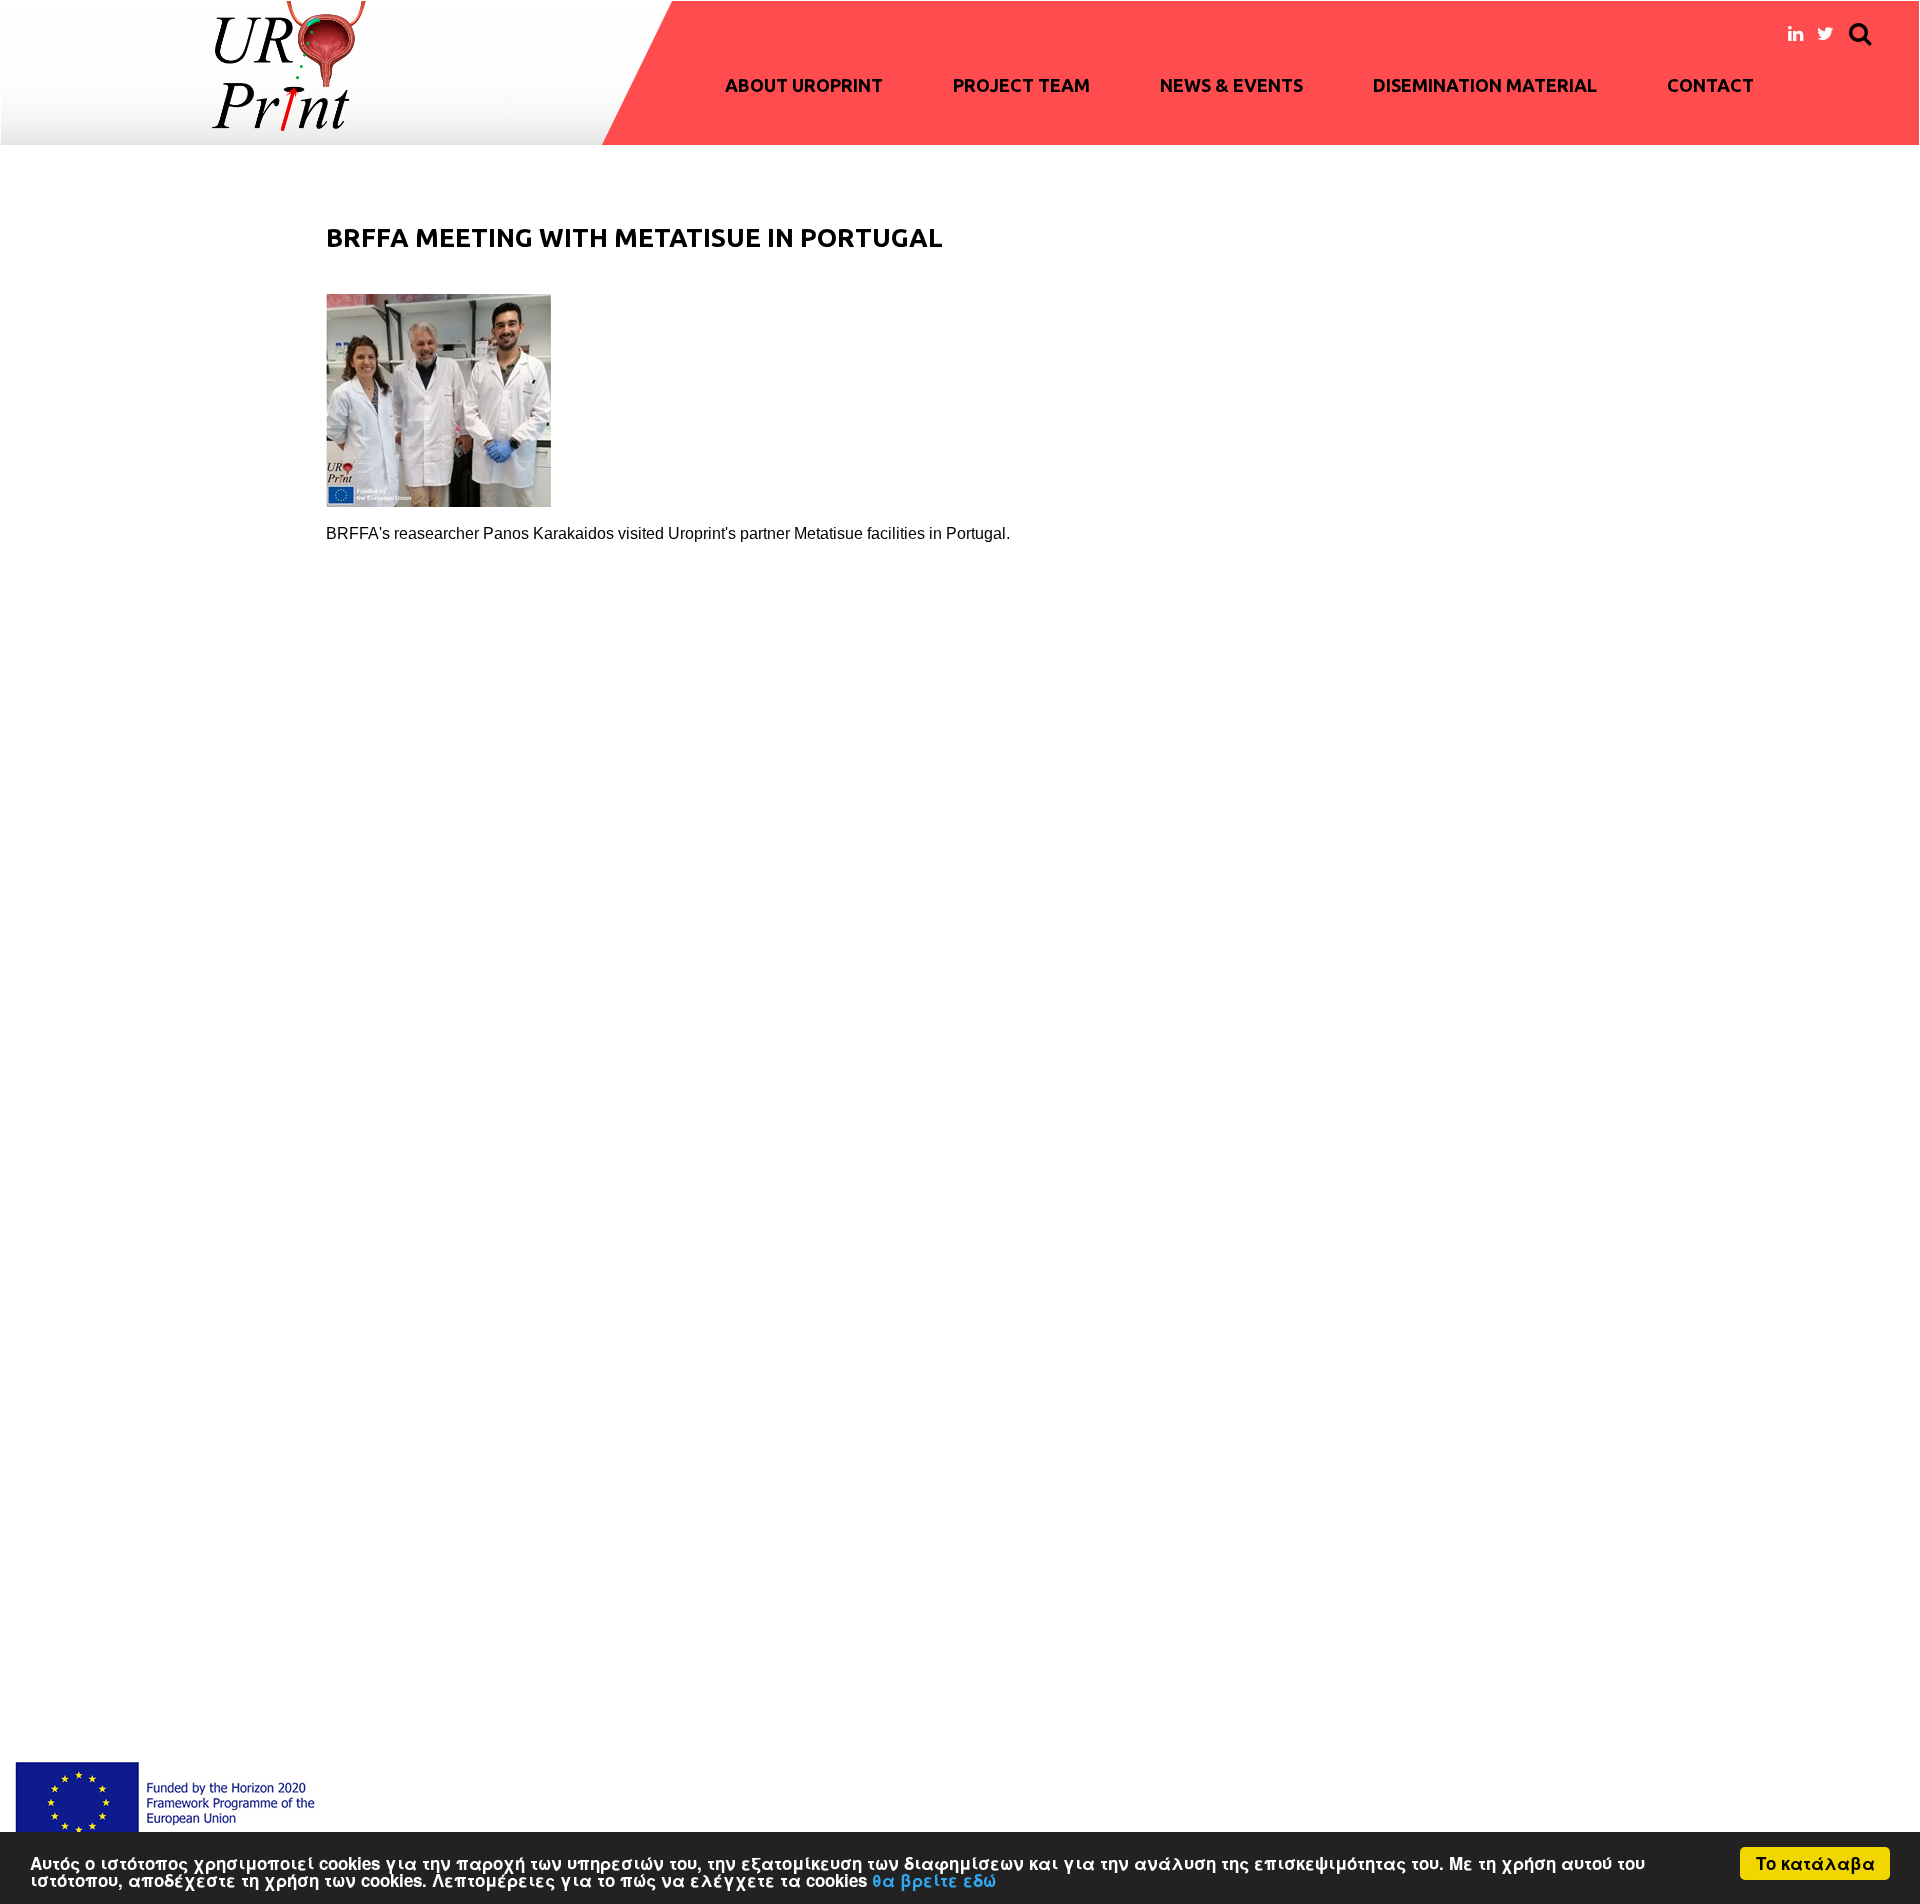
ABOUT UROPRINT (804, 85)
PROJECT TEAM (1021, 85)
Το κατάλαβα (1815, 1863)
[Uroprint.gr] (289, 66)
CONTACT (1710, 85)
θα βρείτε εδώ (934, 1880)
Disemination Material (1485, 85)
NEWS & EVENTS (1231, 85)
